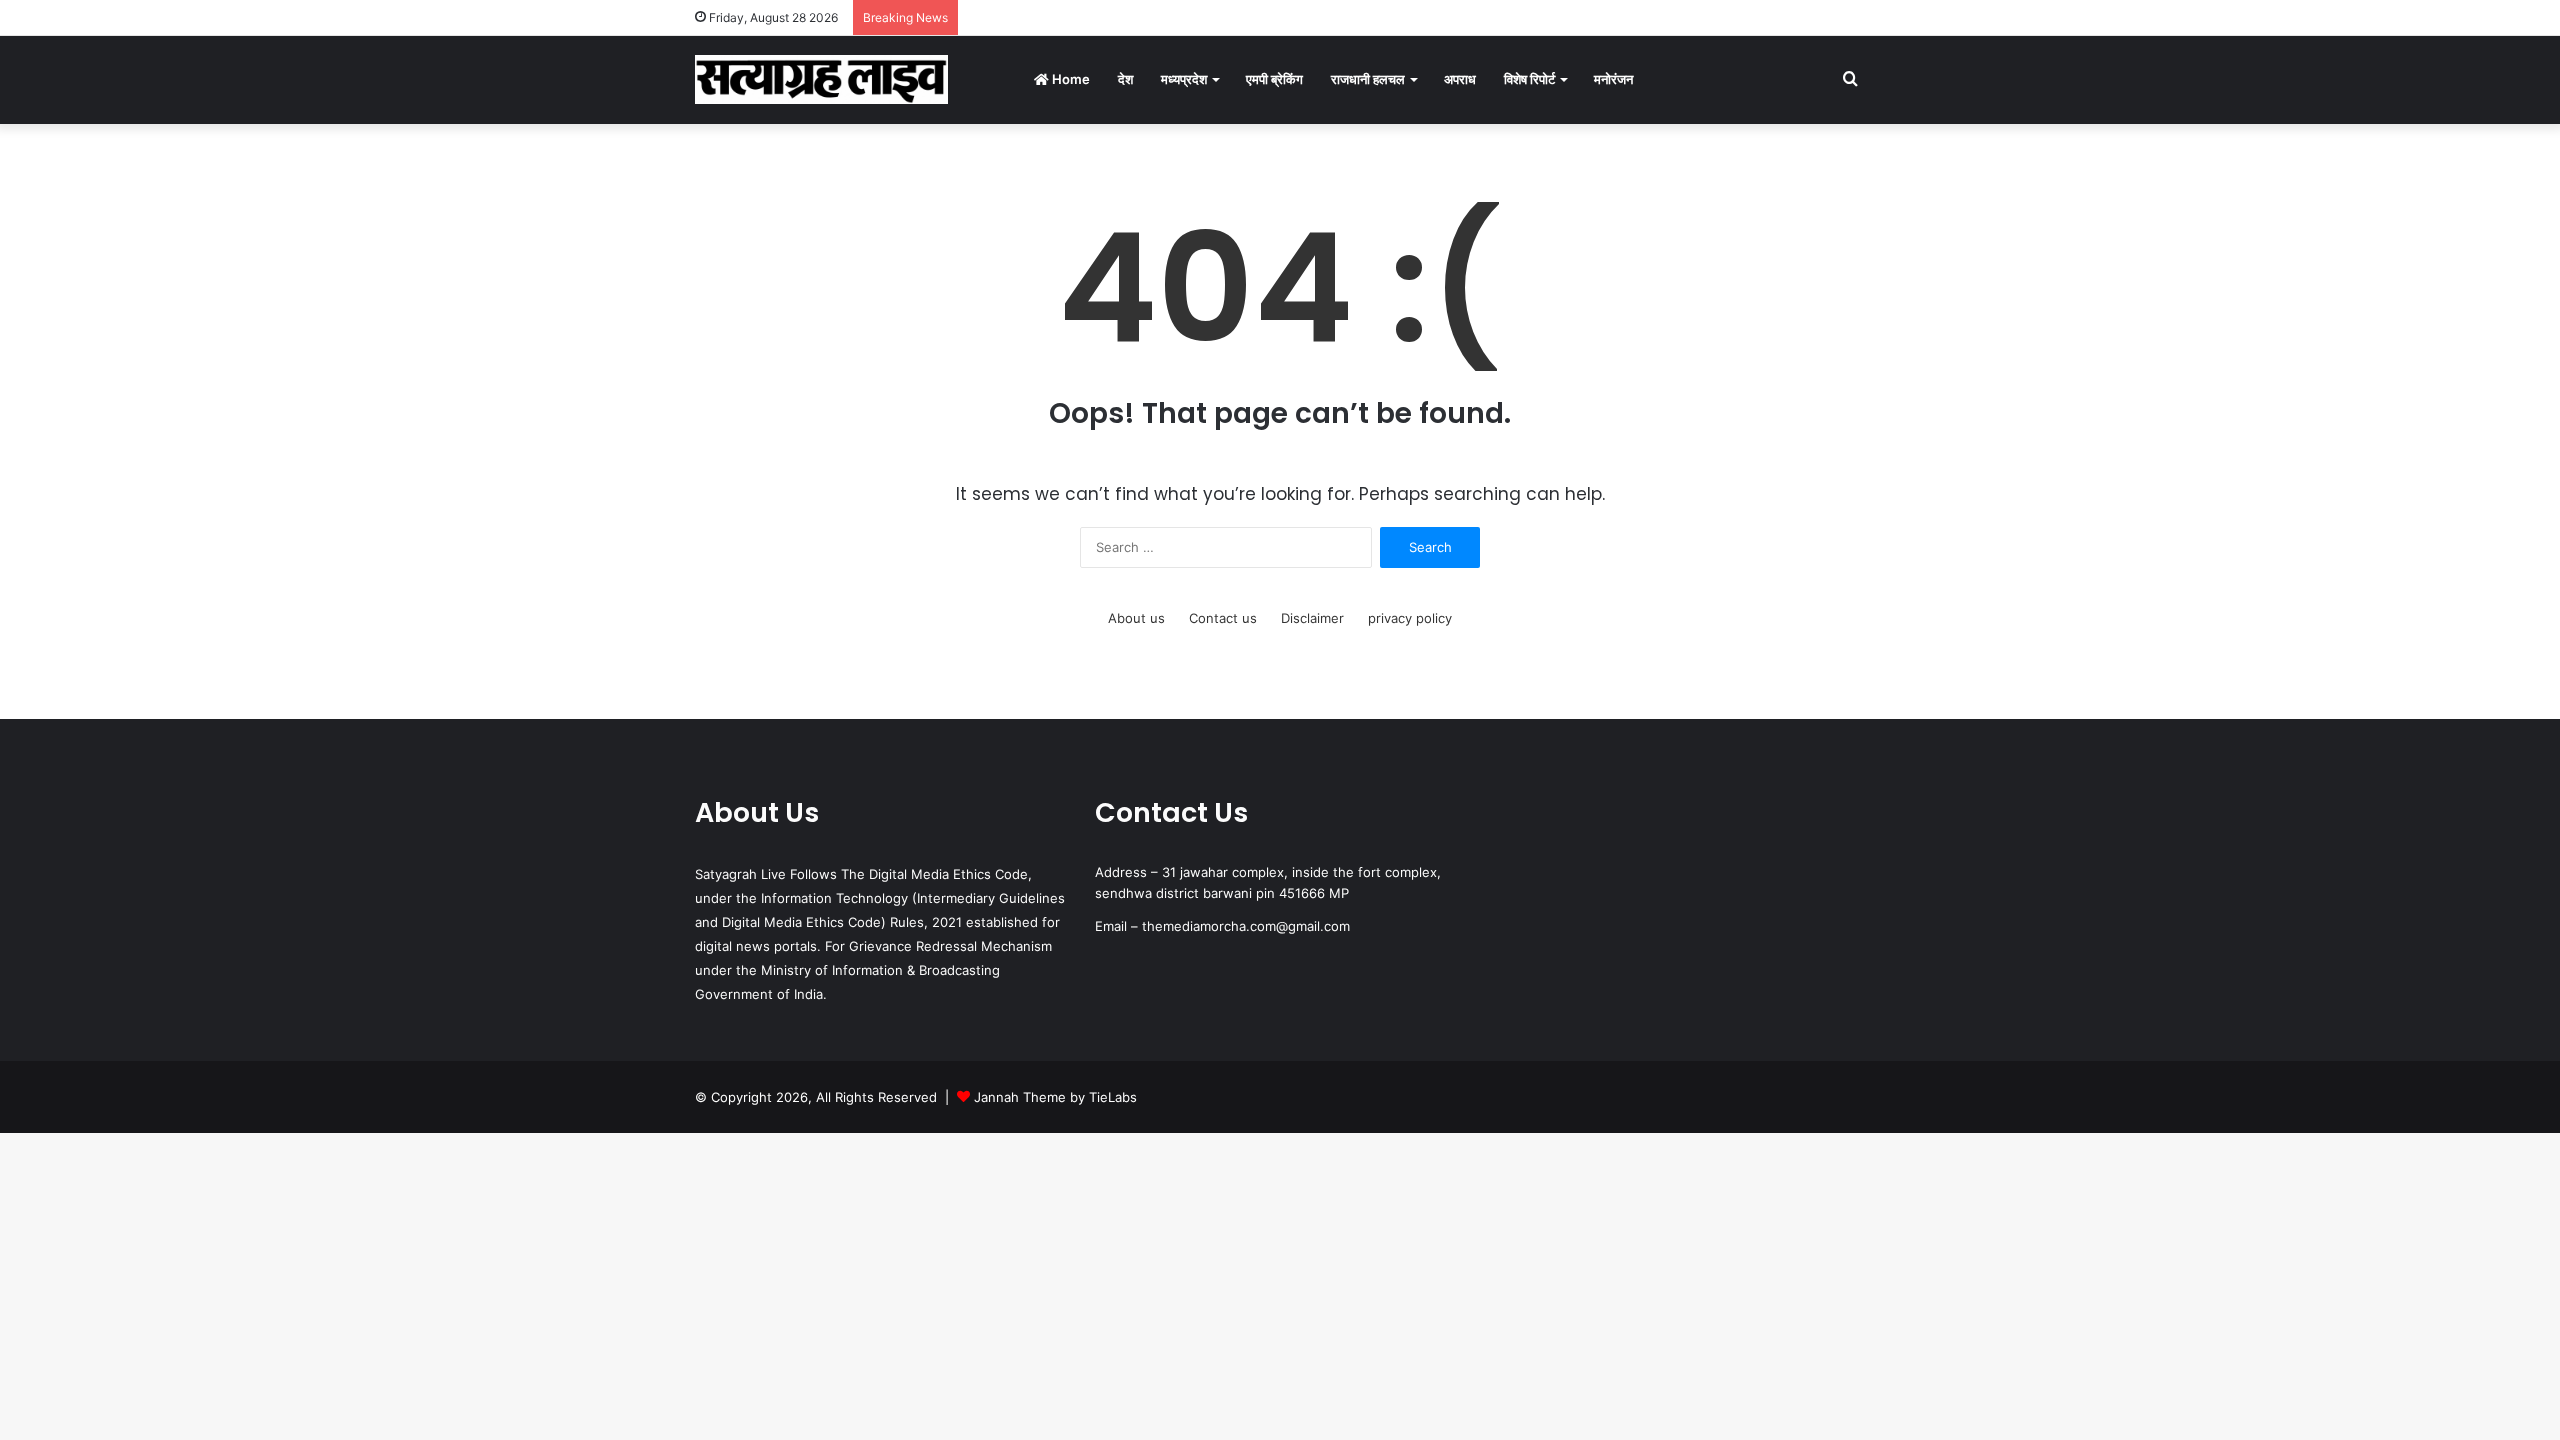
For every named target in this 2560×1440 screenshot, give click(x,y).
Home (1069, 79)
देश (1125, 79)
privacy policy (1410, 618)
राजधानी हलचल (1368, 79)
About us (1136, 618)
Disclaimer (1312, 618)
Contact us (1223, 618)
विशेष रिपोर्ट (1529, 79)
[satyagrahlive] (821, 79)
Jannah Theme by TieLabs (1055, 1097)
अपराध (1460, 79)
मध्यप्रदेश (1184, 79)
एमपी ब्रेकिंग (1274, 79)
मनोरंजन (1613, 79)
